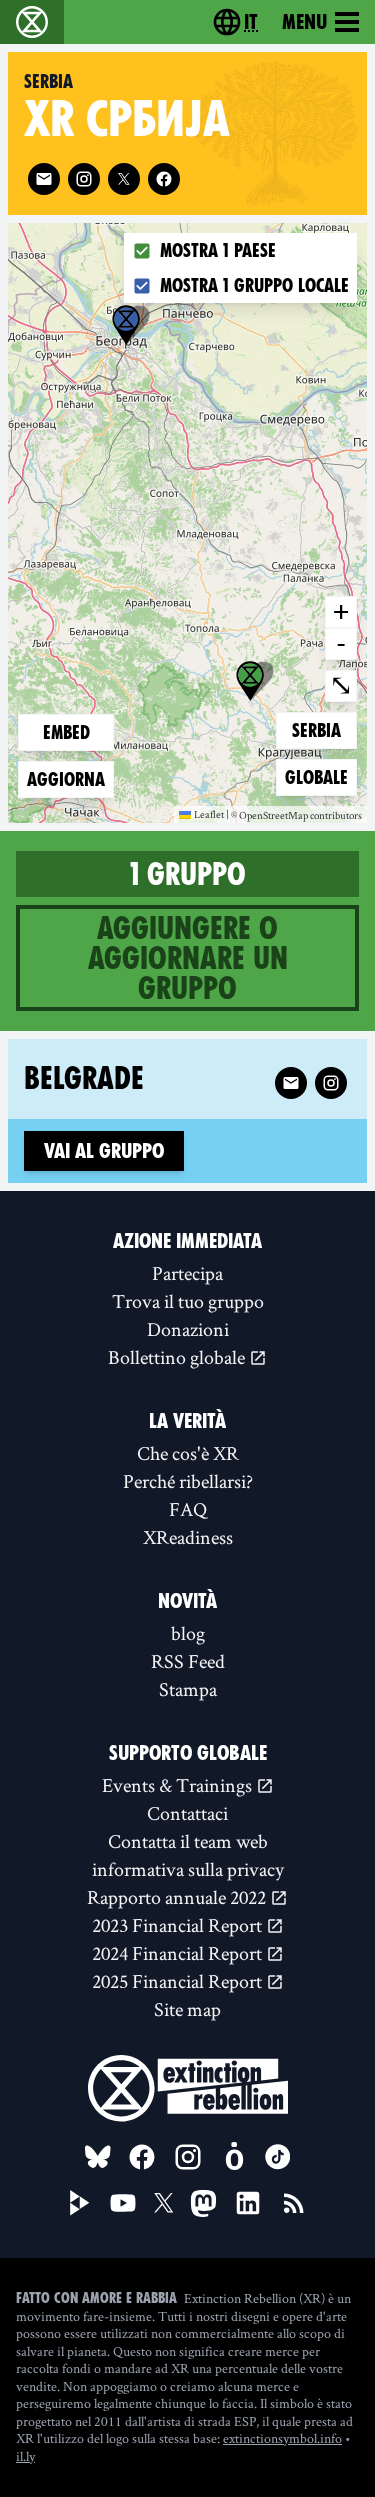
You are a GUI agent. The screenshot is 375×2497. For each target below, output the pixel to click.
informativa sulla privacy (188, 1869)
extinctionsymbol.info (282, 2438)
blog (188, 1633)
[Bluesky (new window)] (98, 2157)
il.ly (25, 2456)
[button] (126, 325)
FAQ (188, 1509)
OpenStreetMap (273, 816)
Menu (304, 22)
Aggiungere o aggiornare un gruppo (188, 958)
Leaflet (209, 814)
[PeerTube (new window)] (80, 2203)
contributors (336, 816)
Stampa (188, 1689)
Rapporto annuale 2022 (178, 1897)
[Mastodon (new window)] (203, 2203)
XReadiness (188, 1537)
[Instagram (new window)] (84, 179)
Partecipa (187, 1273)
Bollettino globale (178, 1357)
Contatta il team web (188, 1841)
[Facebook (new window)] (164, 179)
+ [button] (341, 611)
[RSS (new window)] (294, 2203)
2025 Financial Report (179, 1981)
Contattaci (187, 1813)
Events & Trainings (179, 1785)
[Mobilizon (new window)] (234, 2157)
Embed (66, 732)
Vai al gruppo (104, 1151)
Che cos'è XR (188, 1453)
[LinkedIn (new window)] (248, 2203)
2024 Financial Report (179, 1953)
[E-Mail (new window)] (44, 179)
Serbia (324, 730)
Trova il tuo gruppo (188, 1301)
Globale (317, 777)
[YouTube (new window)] (123, 2203)
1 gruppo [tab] (188, 874)
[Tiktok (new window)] (278, 2157)
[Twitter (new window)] (124, 179)
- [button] (341, 643)
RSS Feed (188, 1661)
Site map (187, 2009)
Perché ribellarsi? (188, 1481)
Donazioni (188, 1329)
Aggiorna (66, 779)
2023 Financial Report (179, 1925)
